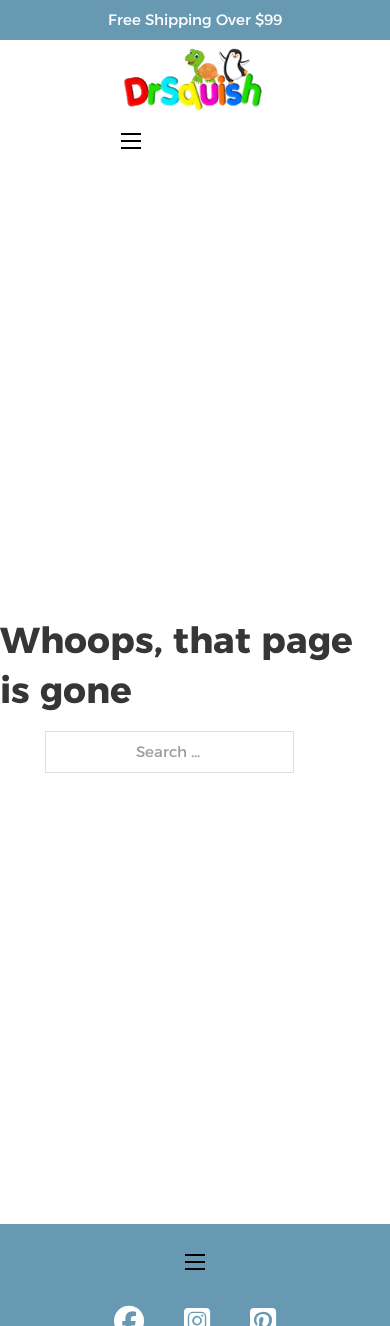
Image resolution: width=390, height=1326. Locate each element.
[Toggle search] (181, 141)
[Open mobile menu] (131, 141)
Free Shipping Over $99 (195, 19)
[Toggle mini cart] (259, 140)
